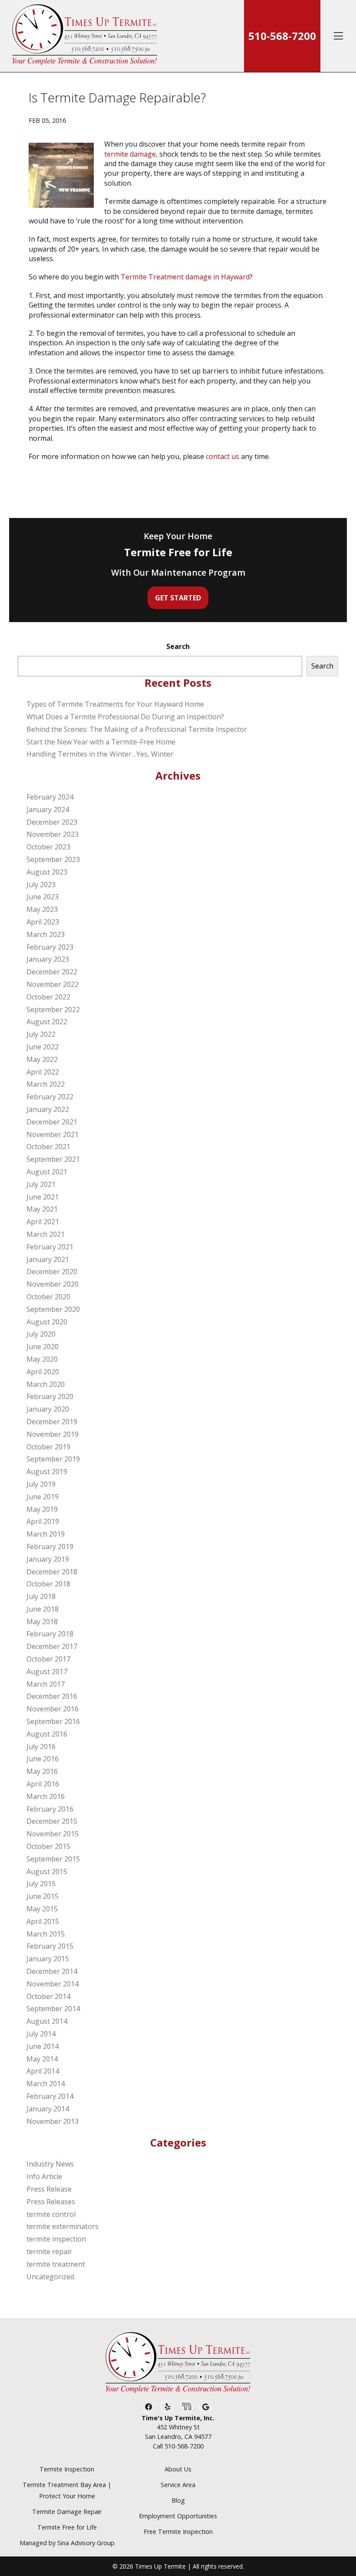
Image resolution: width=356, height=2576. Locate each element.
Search (178, 646)
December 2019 (52, 1422)
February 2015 (50, 1946)
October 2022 (48, 997)
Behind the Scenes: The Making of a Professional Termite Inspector (137, 729)
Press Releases (51, 2202)
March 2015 (46, 1934)
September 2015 (53, 1859)
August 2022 (47, 1022)
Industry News (50, 2164)
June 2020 (43, 1347)
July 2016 (41, 1747)
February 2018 (50, 1634)
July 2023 (41, 885)
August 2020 (47, 1322)
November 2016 (53, 1709)
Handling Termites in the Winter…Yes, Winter (100, 754)
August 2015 (47, 1871)
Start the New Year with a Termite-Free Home (101, 742)
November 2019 (53, 1434)
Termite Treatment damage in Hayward (185, 277)
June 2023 (43, 897)
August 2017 (47, 1671)
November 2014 (53, 1984)
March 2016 (46, 1796)
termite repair (49, 2252)
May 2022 (42, 1059)
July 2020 (41, 1334)
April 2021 (43, 1222)
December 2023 (52, 822)
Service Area (178, 2485)
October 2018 (48, 1584)
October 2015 (48, 1846)
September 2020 (53, 1309)
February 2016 (50, 1809)
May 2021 (42, 1209)
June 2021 (43, 1197)
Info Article (44, 2176)
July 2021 (41, 1184)
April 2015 (43, 1921)
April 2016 (43, 1784)
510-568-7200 (282, 36)
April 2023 (43, 922)
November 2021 (53, 1134)
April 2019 (43, 1521)
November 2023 (53, 834)
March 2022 (46, 1084)
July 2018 (41, 1596)
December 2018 (52, 1572)
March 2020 (46, 1384)
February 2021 (50, 1247)
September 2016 (53, 1721)
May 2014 (42, 2059)
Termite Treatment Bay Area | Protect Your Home (67, 2490)
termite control (51, 2214)
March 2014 (46, 2084)
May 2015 (42, 1909)
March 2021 (46, 1234)
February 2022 (50, 1097)
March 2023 (46, 934)
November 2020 (53, 1284)
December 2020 (52, 1272)
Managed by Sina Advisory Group (67, 2543)
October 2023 (48, 847)
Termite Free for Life (67, 2527)
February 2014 (50, 2096)
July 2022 (41, 1034)
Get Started (178, 598)
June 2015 (43, 1896)
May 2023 (42, 909)
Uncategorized (50, 2277)
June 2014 (43, 2046)
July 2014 (41, 2034)
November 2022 (53, 984)
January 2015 (48, 1959)
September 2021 (53, 1159)
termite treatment (56, 2264)
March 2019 (46, 1534)
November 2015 (53, 1834)
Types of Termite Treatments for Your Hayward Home (115, 704)
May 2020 (42, 1359)
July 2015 (41, 1884)
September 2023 (53, 859)
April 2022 (43, 1072)
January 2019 (48, 1559)
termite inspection (56, 2239)
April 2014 (43, 2071)
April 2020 (43, 1372)
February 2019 (50, 1547)
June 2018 (43, 1609)
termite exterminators (63, 2226)
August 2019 (47, 1472)
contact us (222, 456)
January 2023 (48, 959)
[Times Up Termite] (85, 36)
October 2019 (48, 1447)
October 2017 (48, 1659)
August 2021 (47, 1172)
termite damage (130, 154)
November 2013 (53, 2121)
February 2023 (50, 947)
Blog (178, 2500)
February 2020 (50, 1396)
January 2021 (48, 1259)
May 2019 (42, 1509)
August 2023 (47, 872)
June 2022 (43, 1047)
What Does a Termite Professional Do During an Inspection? (125, 717)
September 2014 (53, 2009)
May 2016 (42, 1771)
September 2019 (53, 1459)
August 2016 (47, 1734)
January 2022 (48, 1109)
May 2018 (42, 1622)
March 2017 (46, 1684)
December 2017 (52, 1646)
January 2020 (48, 1409)
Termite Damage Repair (67, 2512)
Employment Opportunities (178, 2516)
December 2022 (52, 972)
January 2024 (48, 810)
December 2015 (52, 1821)
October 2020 (48, 1297)
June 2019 (43, 1497)
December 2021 (52, 1122)
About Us (178, 2469)
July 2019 (41, 1484)
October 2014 (48, 1996)
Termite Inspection (67, 2469)
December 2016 (52, 1696)
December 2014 (52, 1971)
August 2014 (47, 2021)
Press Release (49, 2189)
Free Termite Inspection (178, 2532)
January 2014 (48, 2109)
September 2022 (53, 1009)
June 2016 (43, 1759)
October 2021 (48, 1147)
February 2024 (50, 797)
